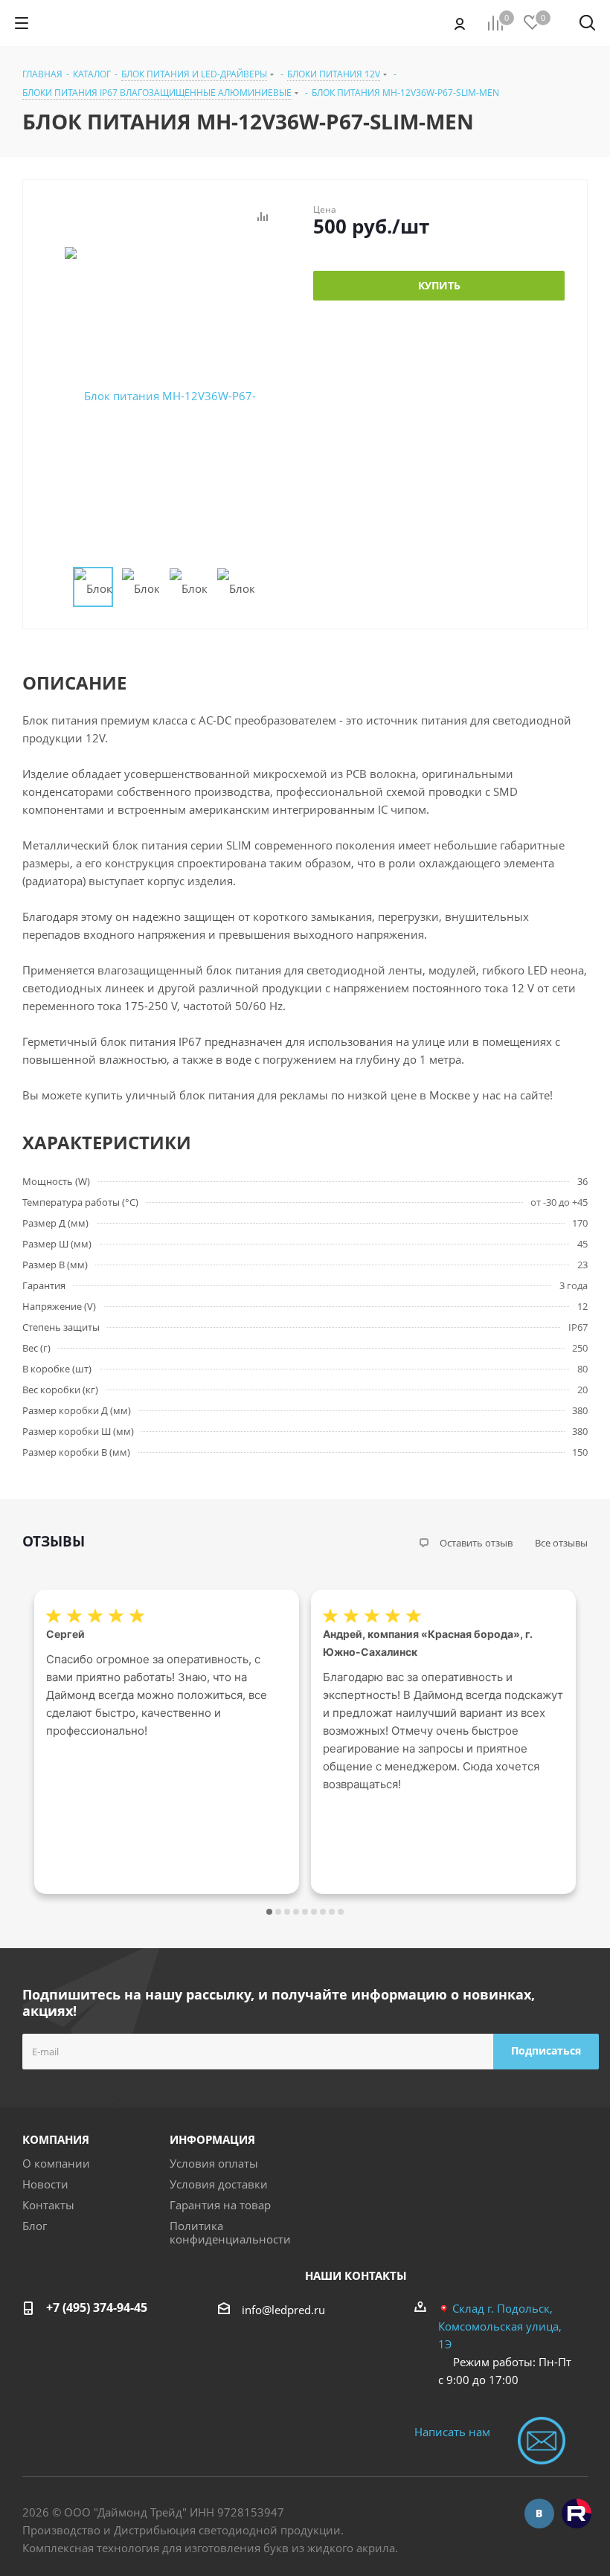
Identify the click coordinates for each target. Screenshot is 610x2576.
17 (341, 1912)
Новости (45, 2184)
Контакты (48, 2205)
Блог (35, 2226)
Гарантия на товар (220, 2205)
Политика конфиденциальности (230, 2232)
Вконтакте (539, 2514)
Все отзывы (561, 1543)
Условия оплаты (214, 2163)
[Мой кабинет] (460, 23)
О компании (56, 2163)
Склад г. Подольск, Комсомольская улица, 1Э (500, 2326)
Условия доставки (219, 2184)
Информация (212, 2139)
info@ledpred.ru (283, 2310)
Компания (56, 2139)
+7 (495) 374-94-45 (97, 2307)
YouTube (577, 2514)
